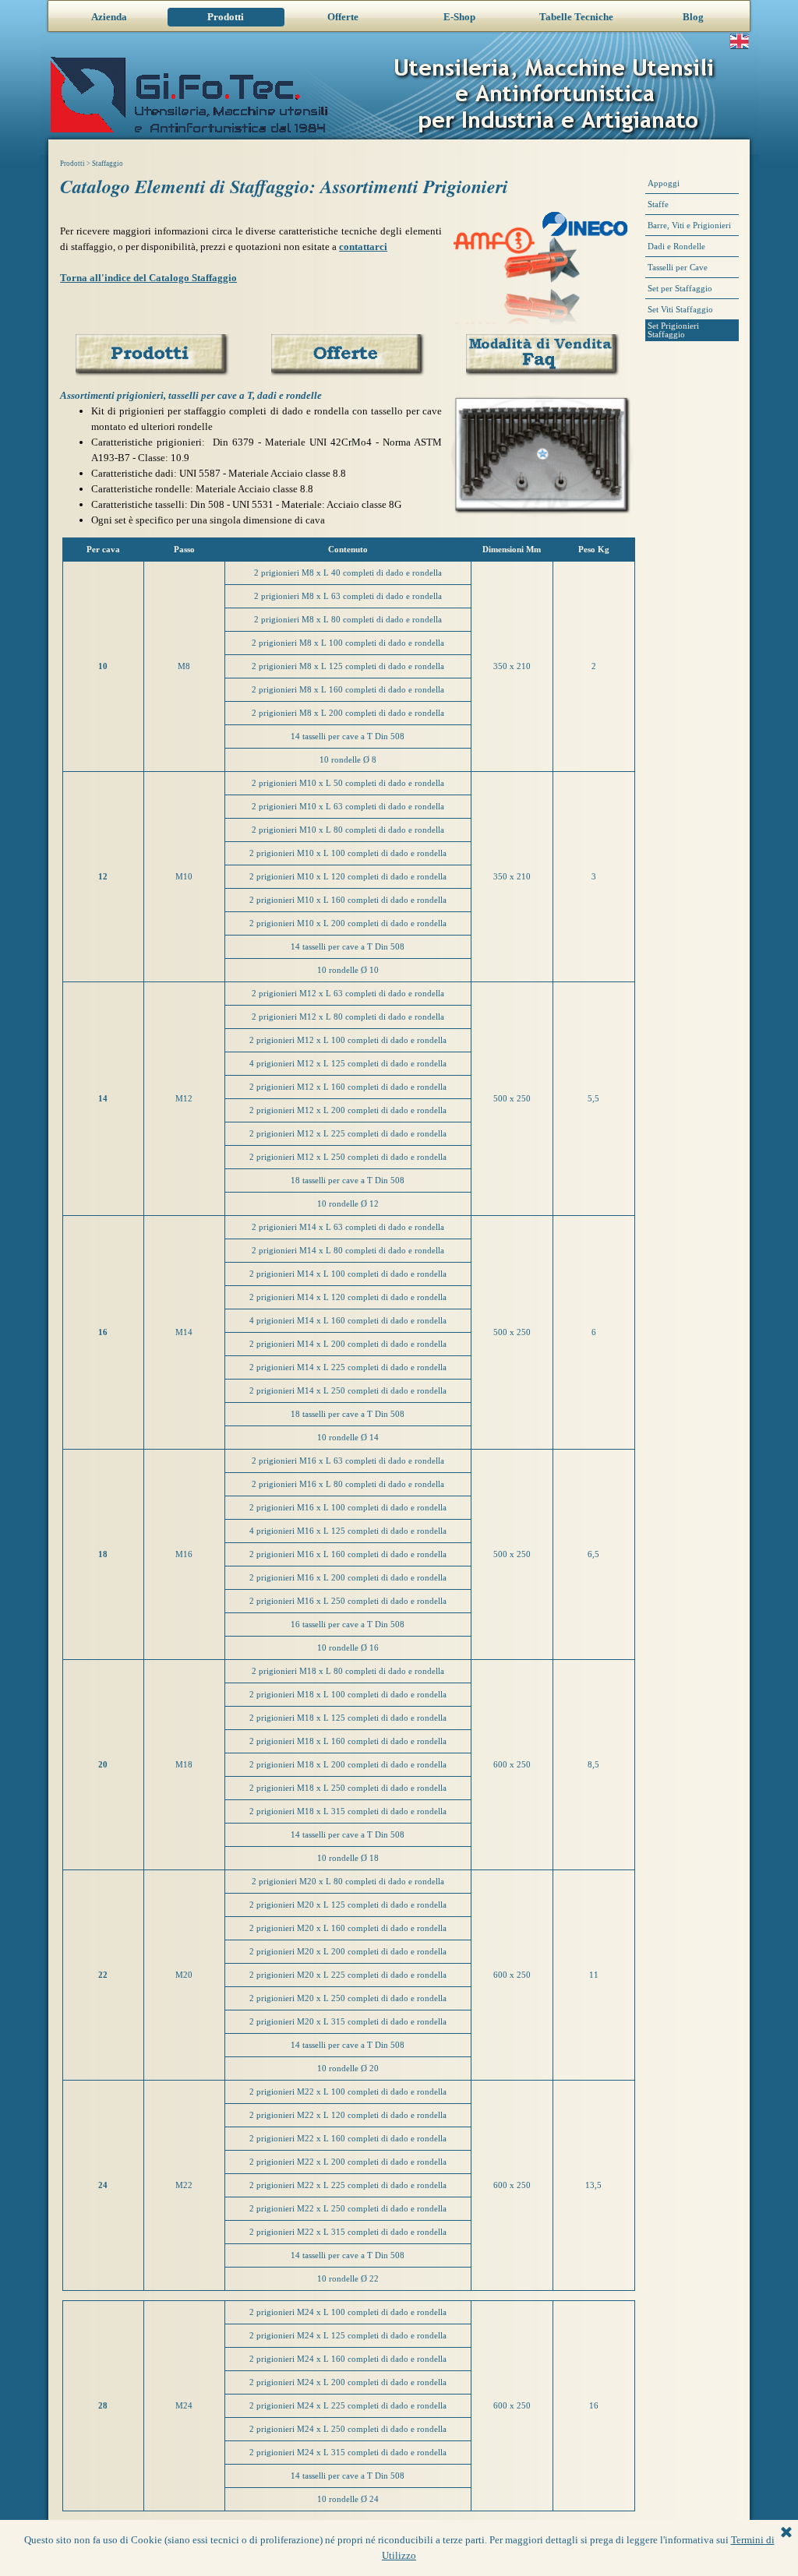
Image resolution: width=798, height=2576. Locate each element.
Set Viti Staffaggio (680, 310)
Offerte (343, 17)
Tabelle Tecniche (576, 17)
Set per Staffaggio (680, 289)
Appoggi (664, 183)
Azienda (109, 17)
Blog (693, 17)
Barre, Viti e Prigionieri (689, 226)
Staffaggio (108, 164)
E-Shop (459, 17)
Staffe (658, 204)
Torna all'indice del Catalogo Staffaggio (148, 278)
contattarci (363, 247)
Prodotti (226, 17)
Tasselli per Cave (678, 268)
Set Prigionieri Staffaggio (673, 330)
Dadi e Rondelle (676, 247)
